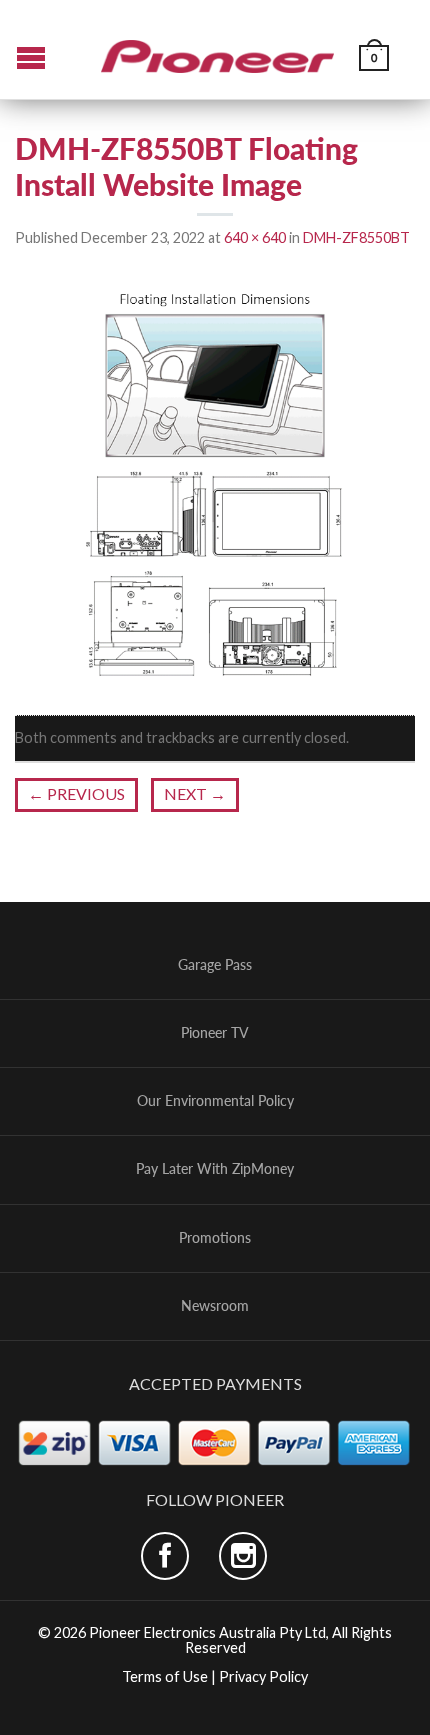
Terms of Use (165, 1676)
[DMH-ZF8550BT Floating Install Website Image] (215, 482)
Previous (76, 793)
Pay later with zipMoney (215, 1169)
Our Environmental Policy (215, 1101)
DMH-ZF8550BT (356, 237)
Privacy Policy (263, 1676)
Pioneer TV (215, 1033)
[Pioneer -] (218, 49)
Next (195, 793)
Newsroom (215, 1306)
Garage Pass (215, 965)
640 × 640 (255, 237)
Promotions (215, 1238)
